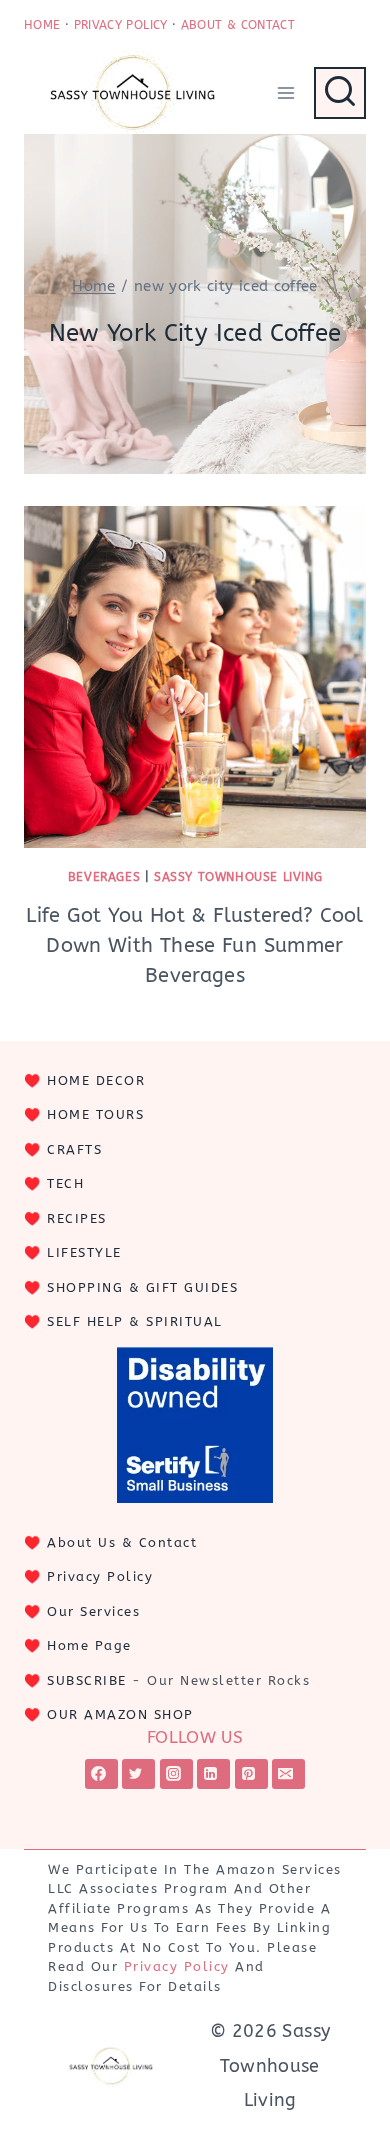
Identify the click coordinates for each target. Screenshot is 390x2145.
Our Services (93, 1611)
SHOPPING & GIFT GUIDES (142, 1287)
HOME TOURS (95, 1114)
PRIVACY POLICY (121, 25)
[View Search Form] (340, 93)
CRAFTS (74, 1149)
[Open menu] (285, 92)
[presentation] (195, 677)
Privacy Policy (100, 1576)
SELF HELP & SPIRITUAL (135, 1321)
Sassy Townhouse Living (238, 877)
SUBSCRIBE (87, 1680)
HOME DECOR (96, 1080)
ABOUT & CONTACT (238, 25)
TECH (65, 1183)
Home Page (89, 1645)
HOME (42, 25)
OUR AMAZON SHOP (120, 1714)
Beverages (104, 877)
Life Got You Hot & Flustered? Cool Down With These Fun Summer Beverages (194, 945)
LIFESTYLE (84, 1252)
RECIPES (77, 1218)
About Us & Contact (122, 1542)
